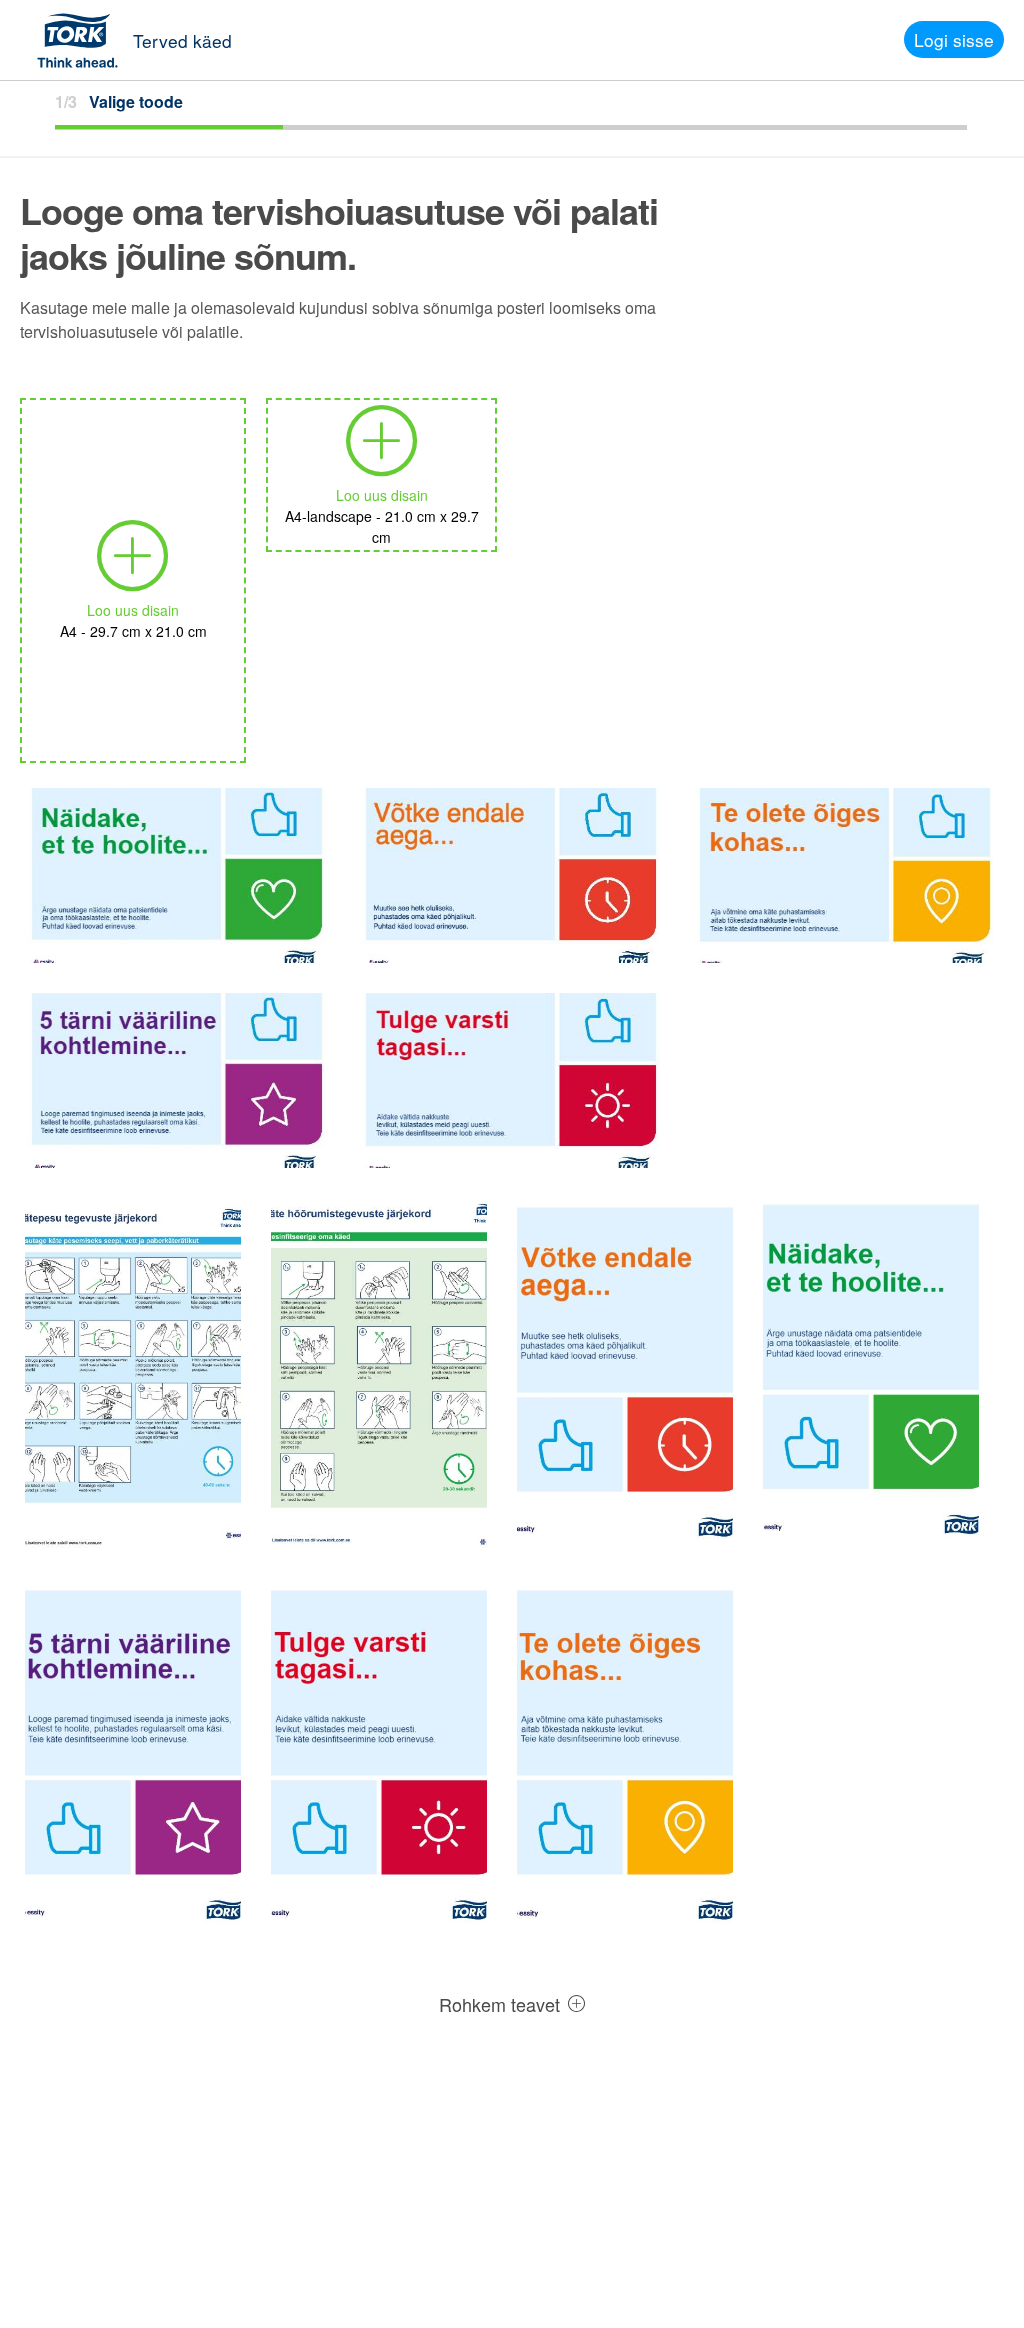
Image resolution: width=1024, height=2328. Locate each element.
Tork (84, 40)
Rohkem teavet (502, 2004)
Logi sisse (954, 39)
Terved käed (182, 40)
